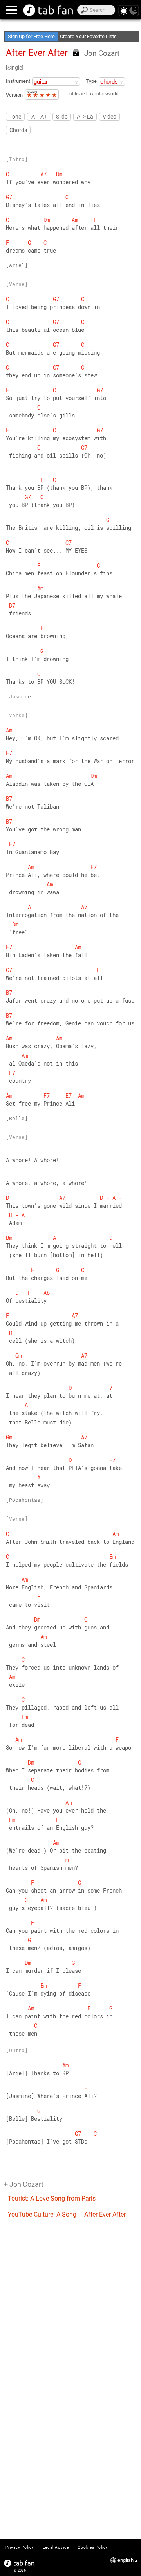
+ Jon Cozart (24, 2184)
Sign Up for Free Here (31, 36)
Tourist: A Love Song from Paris (52, 2198)
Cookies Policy (93, 2547)
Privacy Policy (20, 2547)
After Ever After (105, 2214)
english (126, 2560)
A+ (44, 116)
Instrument (18, 81)
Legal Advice (56, 2547)
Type (91, 81)
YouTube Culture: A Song (42, 2214)
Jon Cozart (102, 53)
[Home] (48, 10)
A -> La (85, 117)
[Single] (15, 68)
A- (34, 116)
